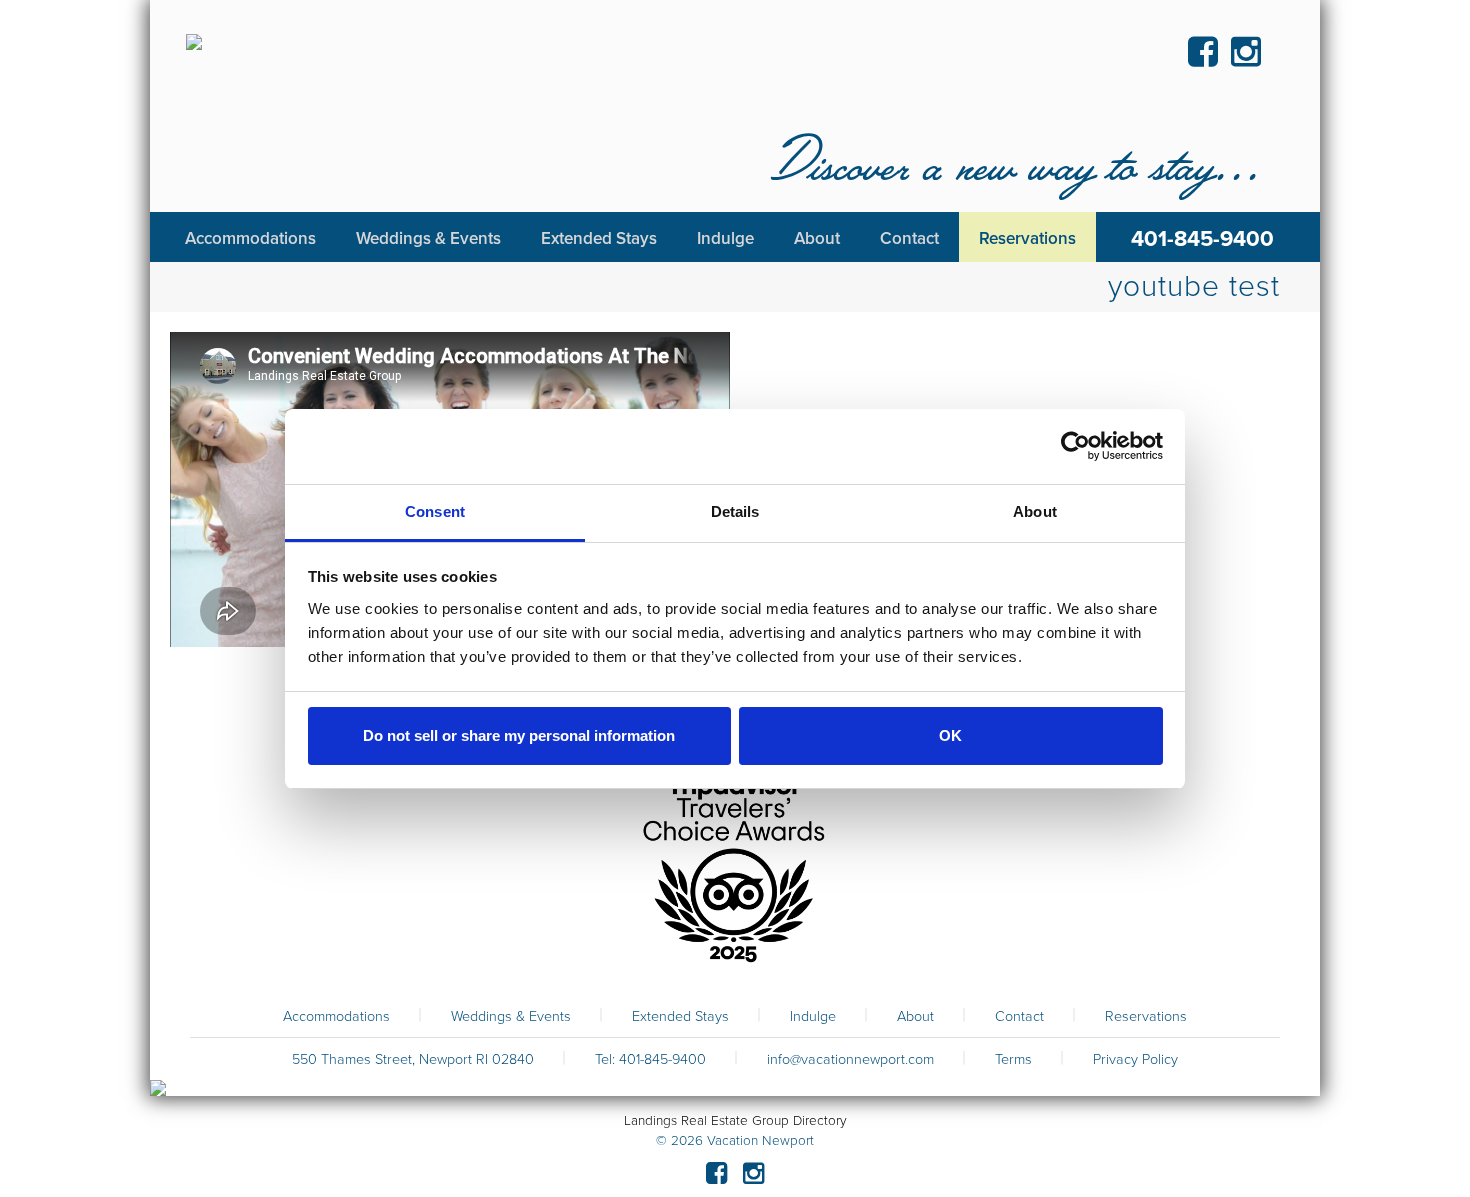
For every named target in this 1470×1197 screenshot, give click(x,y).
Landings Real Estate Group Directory (735, 1121)
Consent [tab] (435, 511)
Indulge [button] (725, 238)
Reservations (1146, 1016)
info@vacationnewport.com (850, 1059)
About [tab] (1035, 511)
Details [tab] (735, 511)
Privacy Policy (1135, 1059)
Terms (1013, 1059)
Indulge (813, 1016)
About (915, 1016)
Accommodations (336, 1016)
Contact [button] (909, 238)
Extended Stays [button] (599, 238)
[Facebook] (716, 1177)
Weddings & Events (511, 1016)
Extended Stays (680, 1016)
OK (950, 735)
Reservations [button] (1027, 238)
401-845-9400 (1202, 239)
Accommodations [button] (250, 238)
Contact (1019, 1016)
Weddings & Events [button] (428, 238)
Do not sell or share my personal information (519, 735)
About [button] (817, 238)
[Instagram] (753, 1177)
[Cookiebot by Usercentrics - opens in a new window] (1075, 446)
